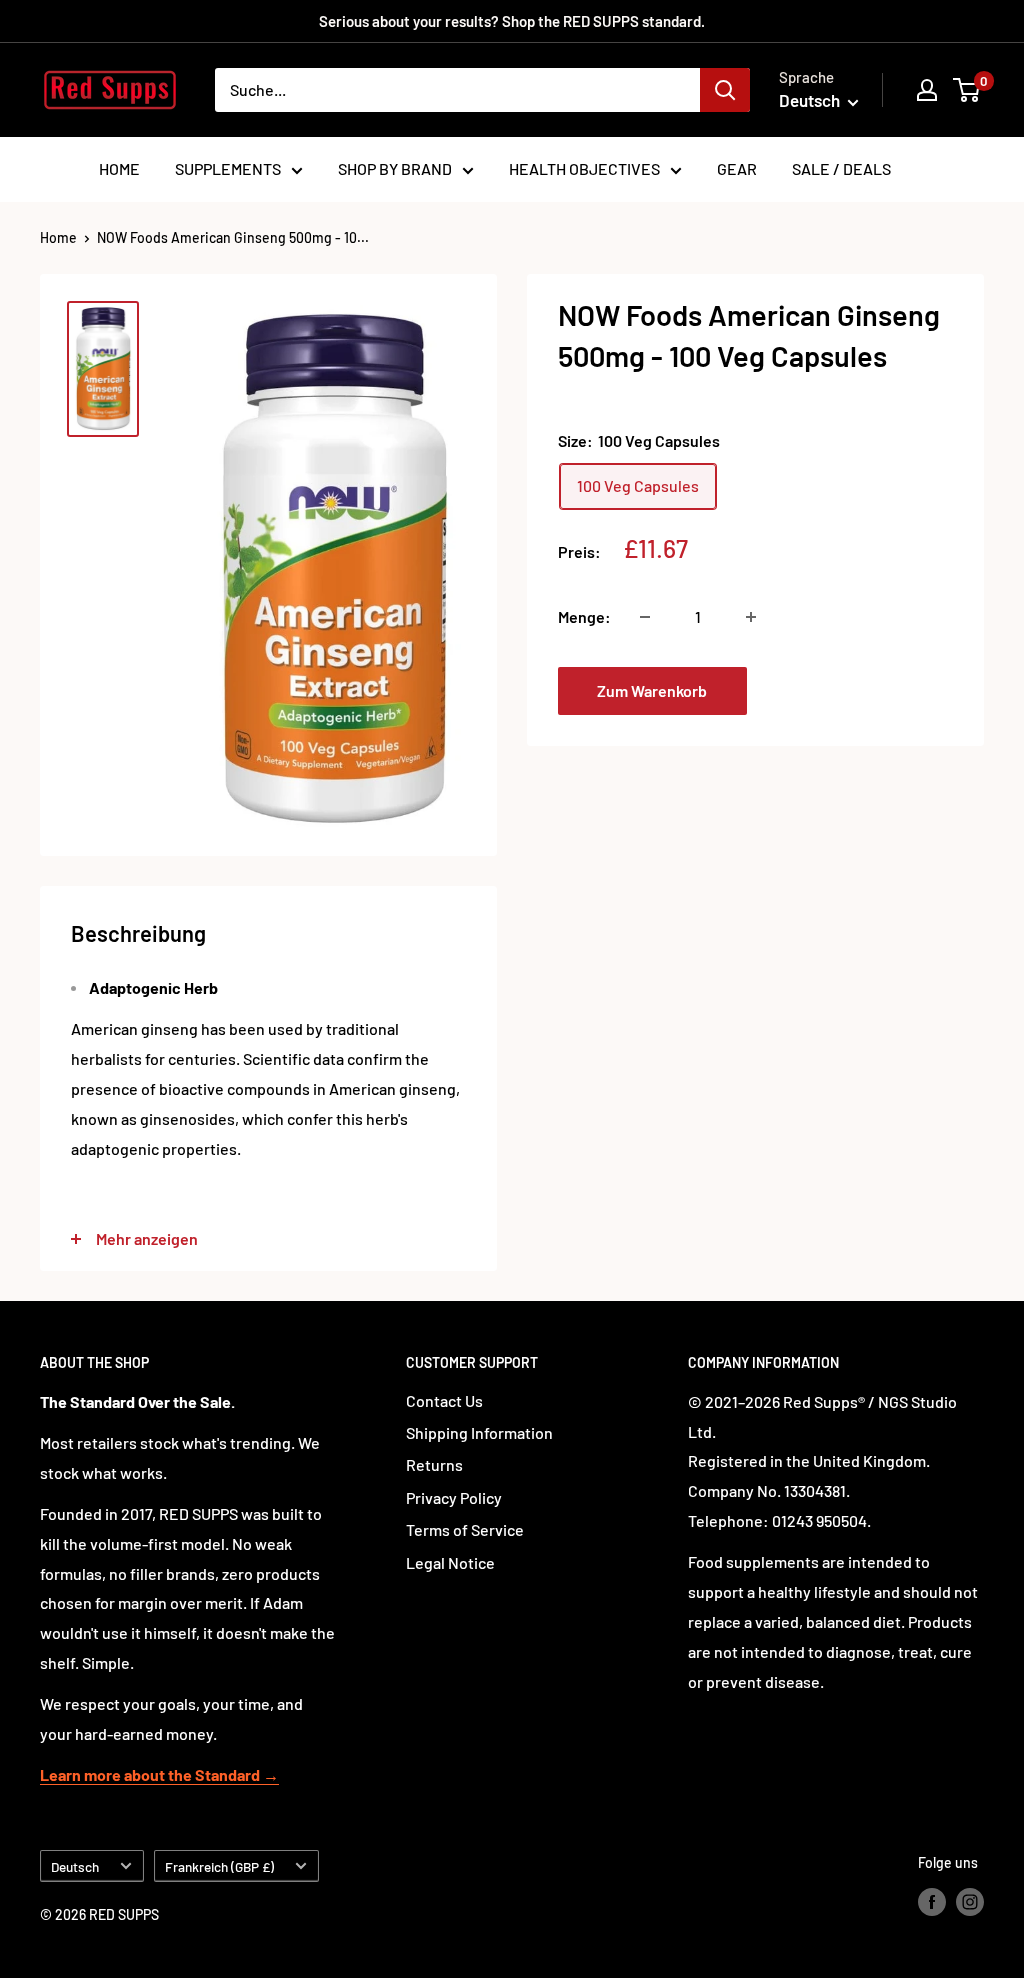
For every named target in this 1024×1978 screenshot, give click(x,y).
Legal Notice (450, 1562)
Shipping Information (479, 1432)
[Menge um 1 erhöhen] (751, 617)
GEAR (737, 168)
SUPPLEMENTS (228, 168)
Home (58, 237)
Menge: (584, 616)
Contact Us (444, 1400)
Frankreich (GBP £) (219, 1866)
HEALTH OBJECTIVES (584, 168)
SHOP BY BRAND (395, 168)
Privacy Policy (454, 1497)
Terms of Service (465, 1529)
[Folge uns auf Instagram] (970, 1902)
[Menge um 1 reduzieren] (645, 617)
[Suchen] (725, 90)
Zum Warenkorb (652, 690)
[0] (967, 90)
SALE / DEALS (841, 168)
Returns (434, 1464)
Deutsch (75, 1866)
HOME (119, 168)
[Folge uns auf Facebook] (932, 1902)
